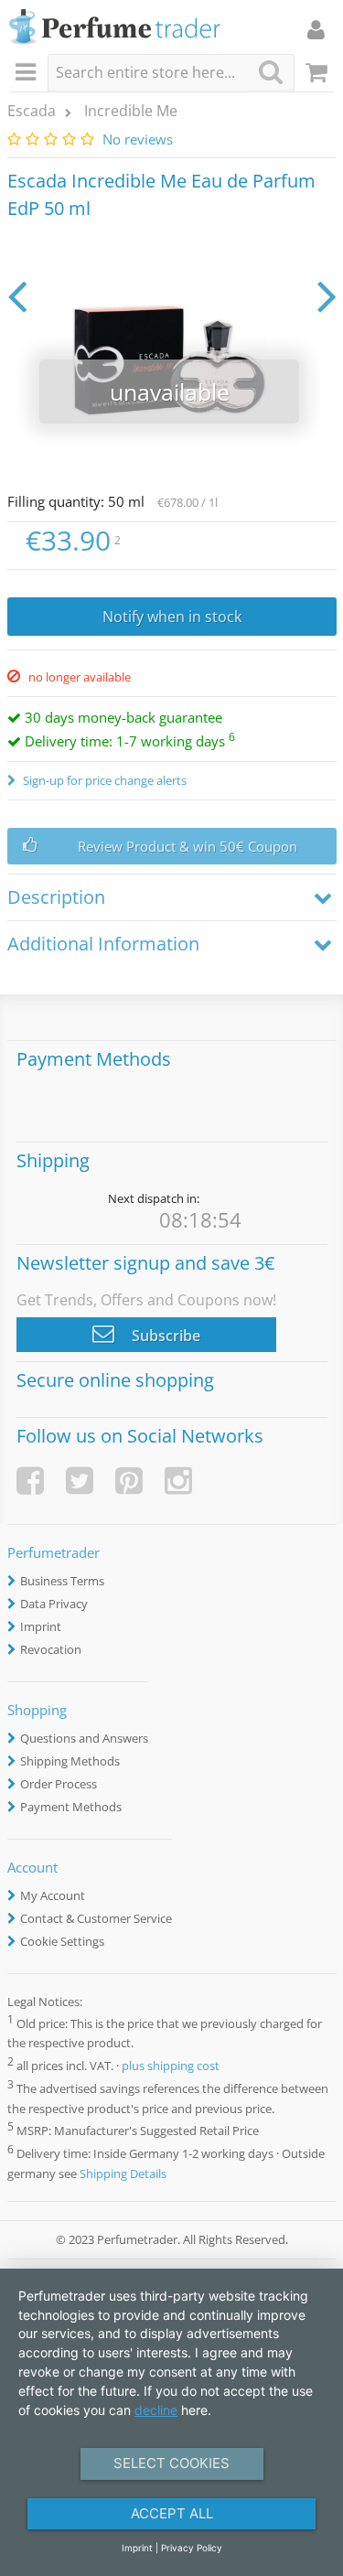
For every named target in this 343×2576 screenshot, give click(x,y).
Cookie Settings (62, 1941)
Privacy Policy (192, 2548)
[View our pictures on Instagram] (178, 1481)
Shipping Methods (70, 1761)
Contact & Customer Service (96, 1918)
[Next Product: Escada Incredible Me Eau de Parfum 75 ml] (327, 295)
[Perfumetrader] (115, 28)
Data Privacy (54, 1604)
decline (156, 2410)
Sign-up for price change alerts (103, 780)
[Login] (316, 29)
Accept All (172, 2513)
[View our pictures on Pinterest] (129, 1481)
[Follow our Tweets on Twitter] (80, 1481)
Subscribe (164, 1336)
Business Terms (62, 1581)
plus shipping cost (171, 2066)
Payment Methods (71, 1807)
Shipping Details (123, 2173)
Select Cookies (171, 2463)
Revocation (51, 1649)
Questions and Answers (84, 1738)
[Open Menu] (28, 73)
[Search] (271, 72)
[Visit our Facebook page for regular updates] (30, 1481)
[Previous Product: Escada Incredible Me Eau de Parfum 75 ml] (17, 295)
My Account (53, 1895)
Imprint (41, 1626)
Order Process (59, 1784)
